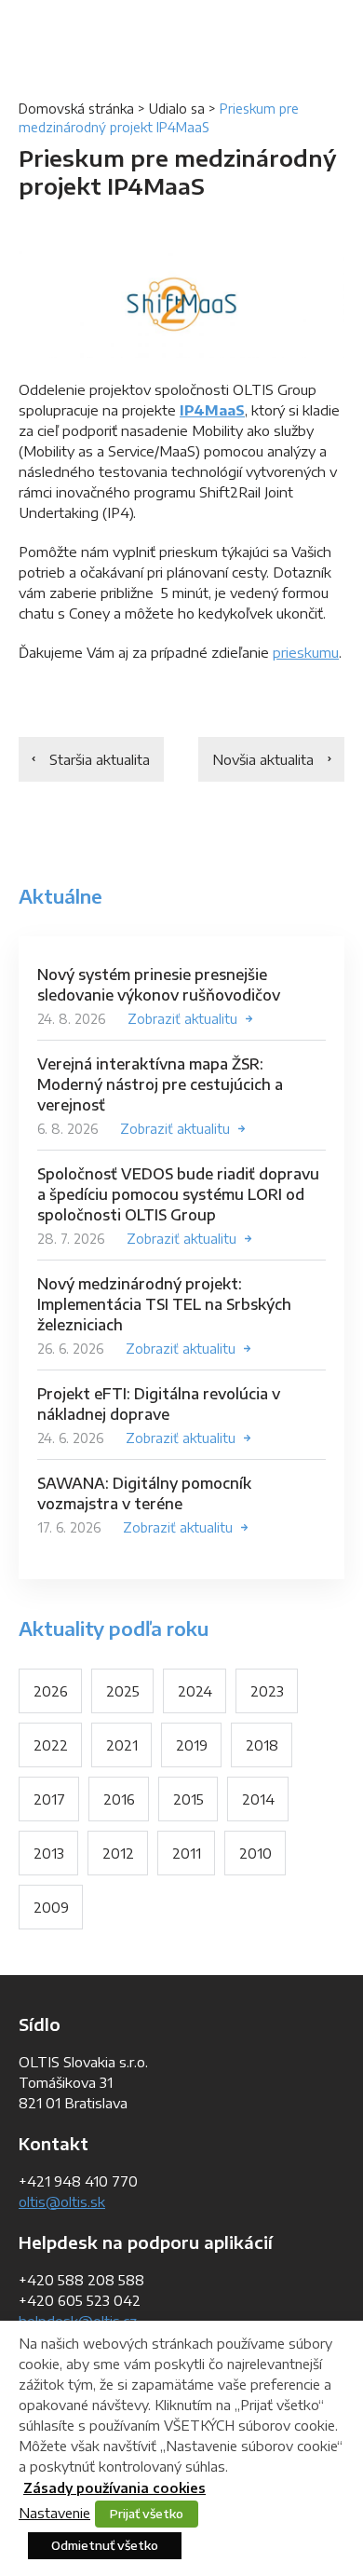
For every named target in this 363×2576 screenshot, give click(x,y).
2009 (51, 1907)
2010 (255, 1853)
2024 (195, 1691)
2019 (192, 1745)
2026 (51, 1691)
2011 (187, 1853)
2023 (267, 1691)
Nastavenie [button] (54, 2513)
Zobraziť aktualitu (182, 1019)
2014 (258, 1799)
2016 (119, 1799)
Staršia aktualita (100, 759)
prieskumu (306, 652)
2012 (118, 1853)
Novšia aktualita (263, 759)
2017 (49, 1799)
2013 (49, 1853)
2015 (188, 1799)
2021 (122, 1745)
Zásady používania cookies (114, 2488)
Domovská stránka (76, 109)
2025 (123, 1691)
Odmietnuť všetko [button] (105, 2545)
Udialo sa (177, 109)
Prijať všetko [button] (147, 2514)
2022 (51, 1745)
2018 (262, 1745)
